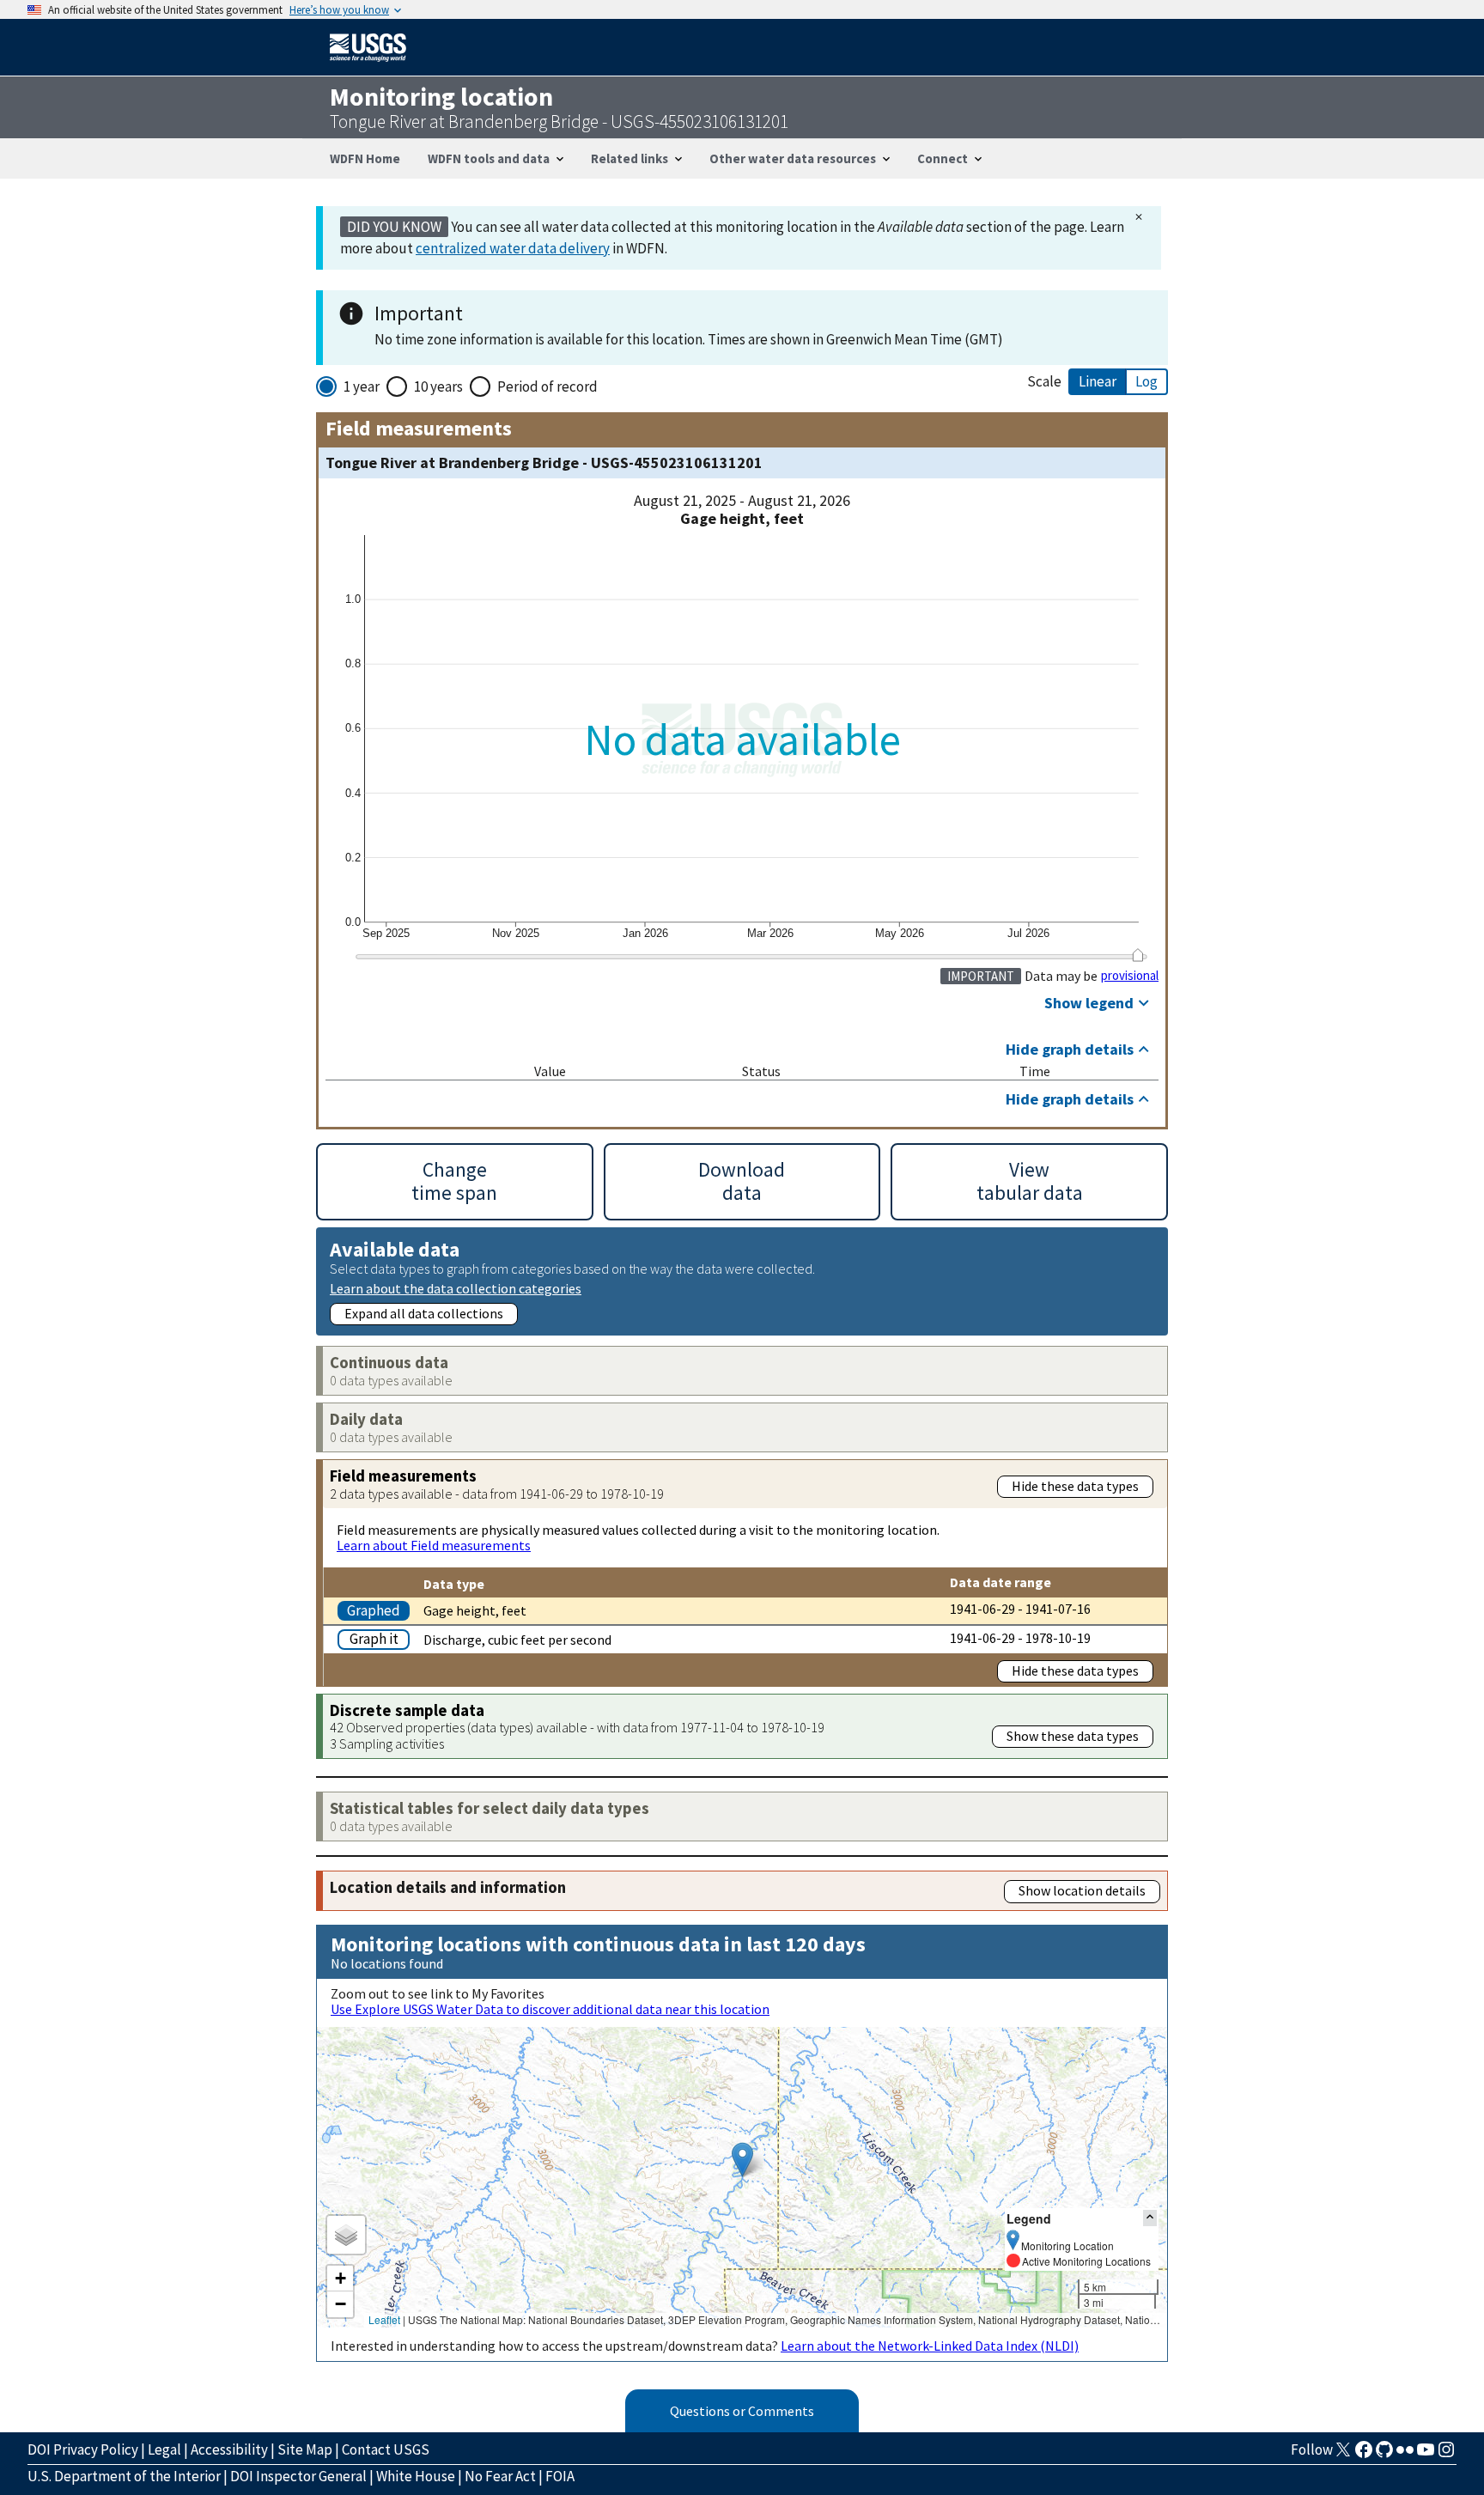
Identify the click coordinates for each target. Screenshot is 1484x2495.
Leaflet (384, 2319)
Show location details (1082, 1890)
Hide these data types (1075, 1486)
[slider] (1137, 955)
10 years (438, 386)
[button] (742, 2160)
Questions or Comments (742, 2411)
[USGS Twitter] (1343, 2455)
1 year (362, 386)
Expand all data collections (424, 1313)
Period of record (547, 386)
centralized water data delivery (513, 248)
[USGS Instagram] (1446, 2455)
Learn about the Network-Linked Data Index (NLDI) (930, 2346)
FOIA (560, 2476)
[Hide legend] (1150, 2218)
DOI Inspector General (298, 2476)
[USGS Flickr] (1405, 2455)
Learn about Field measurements (434, 1545)
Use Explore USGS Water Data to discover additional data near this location (550, 2009)
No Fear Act (500, 2476)
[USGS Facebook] (1364, 2455)
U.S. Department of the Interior (124, 2476)
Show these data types (1073, 1736)
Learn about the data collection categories (456, 1288)
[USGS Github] (1384, 2455)
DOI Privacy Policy (83, 2449)
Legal (164, 2449)
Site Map (305, 2449)
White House (416, 2476)
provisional (1130, 976)
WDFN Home (365, 158)
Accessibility (229, 2449)
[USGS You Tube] (1426, 2455)
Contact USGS (386, 2449)
